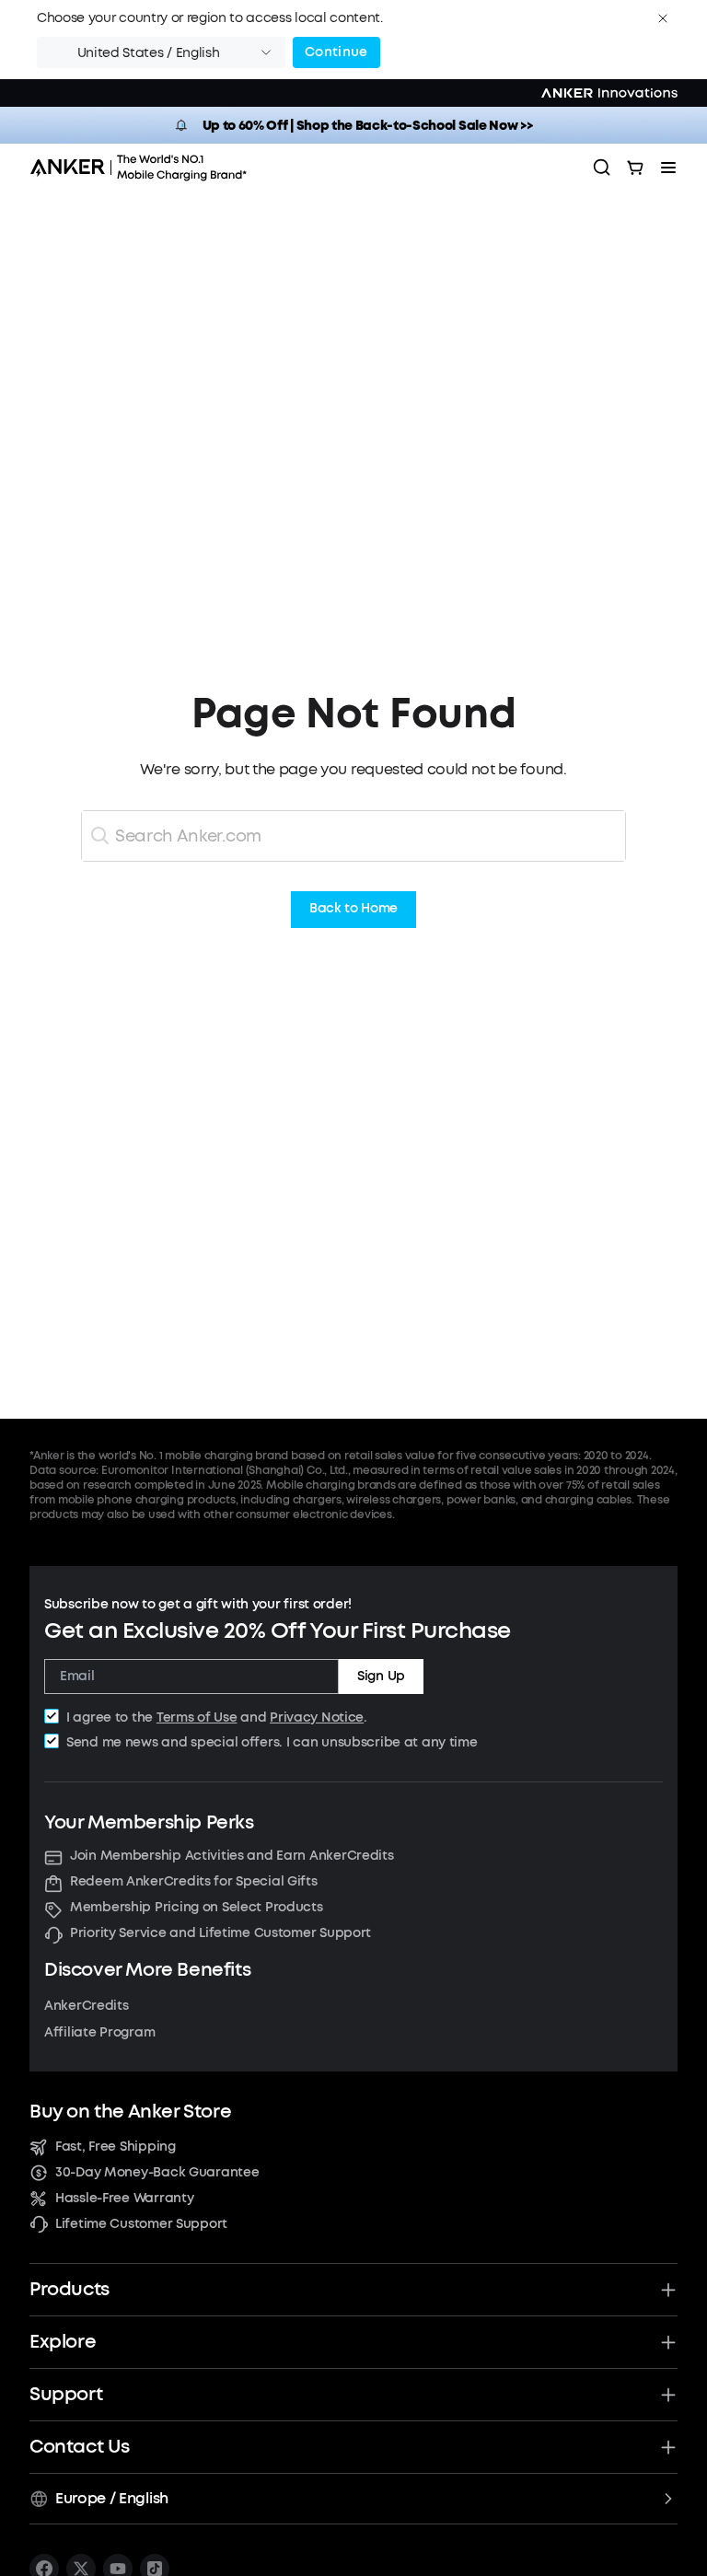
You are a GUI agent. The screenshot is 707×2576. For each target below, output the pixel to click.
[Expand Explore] (668, 2342)
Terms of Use (197, 1717)
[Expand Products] (668, 2290)
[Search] (602, 168)
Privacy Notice (317, 1717)
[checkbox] (52, 1716)
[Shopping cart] (635, 168)
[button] (663, 18)
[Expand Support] (668, 2395)
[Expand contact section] (668, 2447)
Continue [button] (336, 52)
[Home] (145, 168)
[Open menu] (668, 168)
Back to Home (353, 909)
